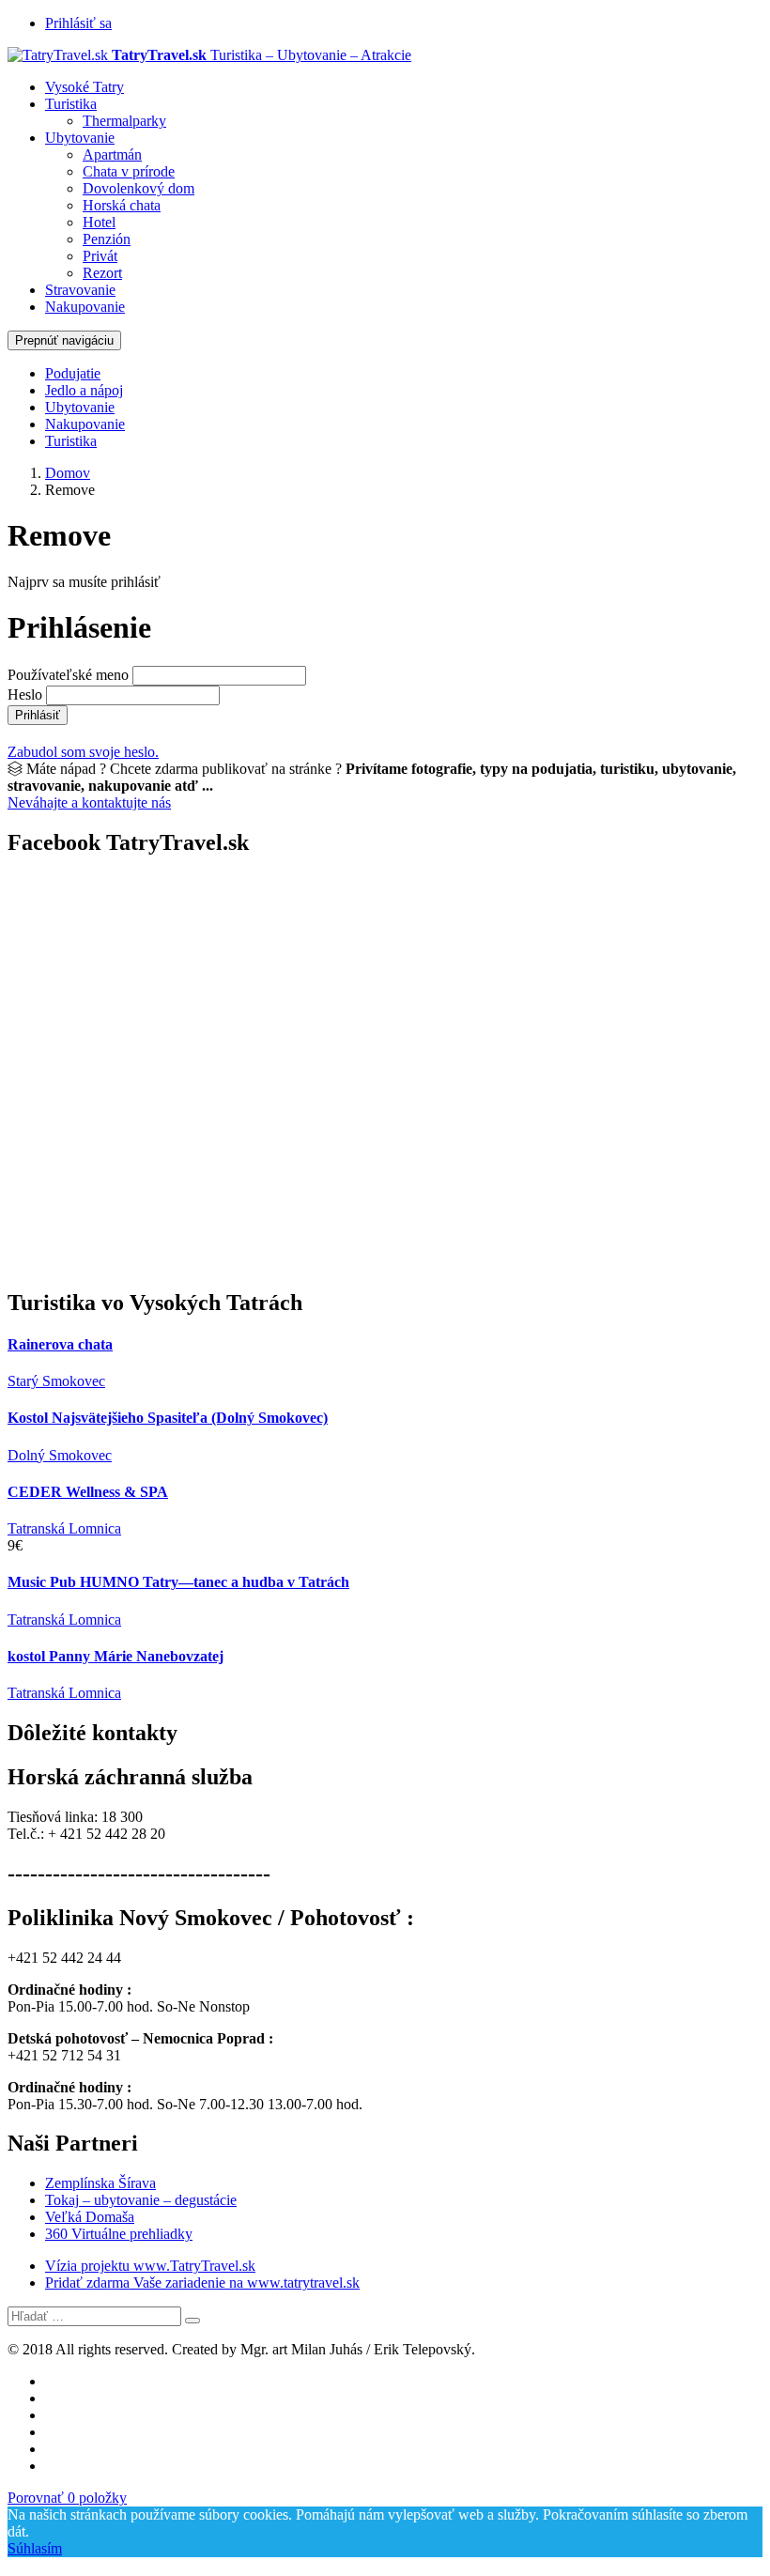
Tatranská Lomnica (64, 1528)
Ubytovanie (80, 138)
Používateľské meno (68, 675)
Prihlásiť (38, 715)
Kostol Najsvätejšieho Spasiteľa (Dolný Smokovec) (168, 1418)
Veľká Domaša (90, 2217)
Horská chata (122, 205)
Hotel (99, 222)
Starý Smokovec (56, 1381)
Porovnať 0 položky (67, 2498)
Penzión (107, 239)
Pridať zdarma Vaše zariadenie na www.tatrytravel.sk (202, 2283)
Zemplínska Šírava (100, 2183)
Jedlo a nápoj (84, 390)
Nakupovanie (85, 307)
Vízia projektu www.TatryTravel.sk (150, 2266)
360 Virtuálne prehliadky (119, 2234)
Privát (100, 256)
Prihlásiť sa (78, 23)
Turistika (71, 104)
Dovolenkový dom (139, 188)
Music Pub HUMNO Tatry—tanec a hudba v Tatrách (178, 1582)
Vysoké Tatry (85, 87)
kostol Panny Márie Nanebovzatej (115, 1656)
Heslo (25, 694)
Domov (68, 473)
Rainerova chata (60, 1344)
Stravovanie (80, 290)
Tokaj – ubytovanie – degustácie (141, 2200)
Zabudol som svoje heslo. (83, 752)
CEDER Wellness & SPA (88, 1492)
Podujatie (73, 373)
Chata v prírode (129, 171)
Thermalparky (124, 121)
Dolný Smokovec (60, 1455)
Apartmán (112, 154)
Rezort (102, 273)
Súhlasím (35, 2548)
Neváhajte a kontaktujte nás (89, 802)
